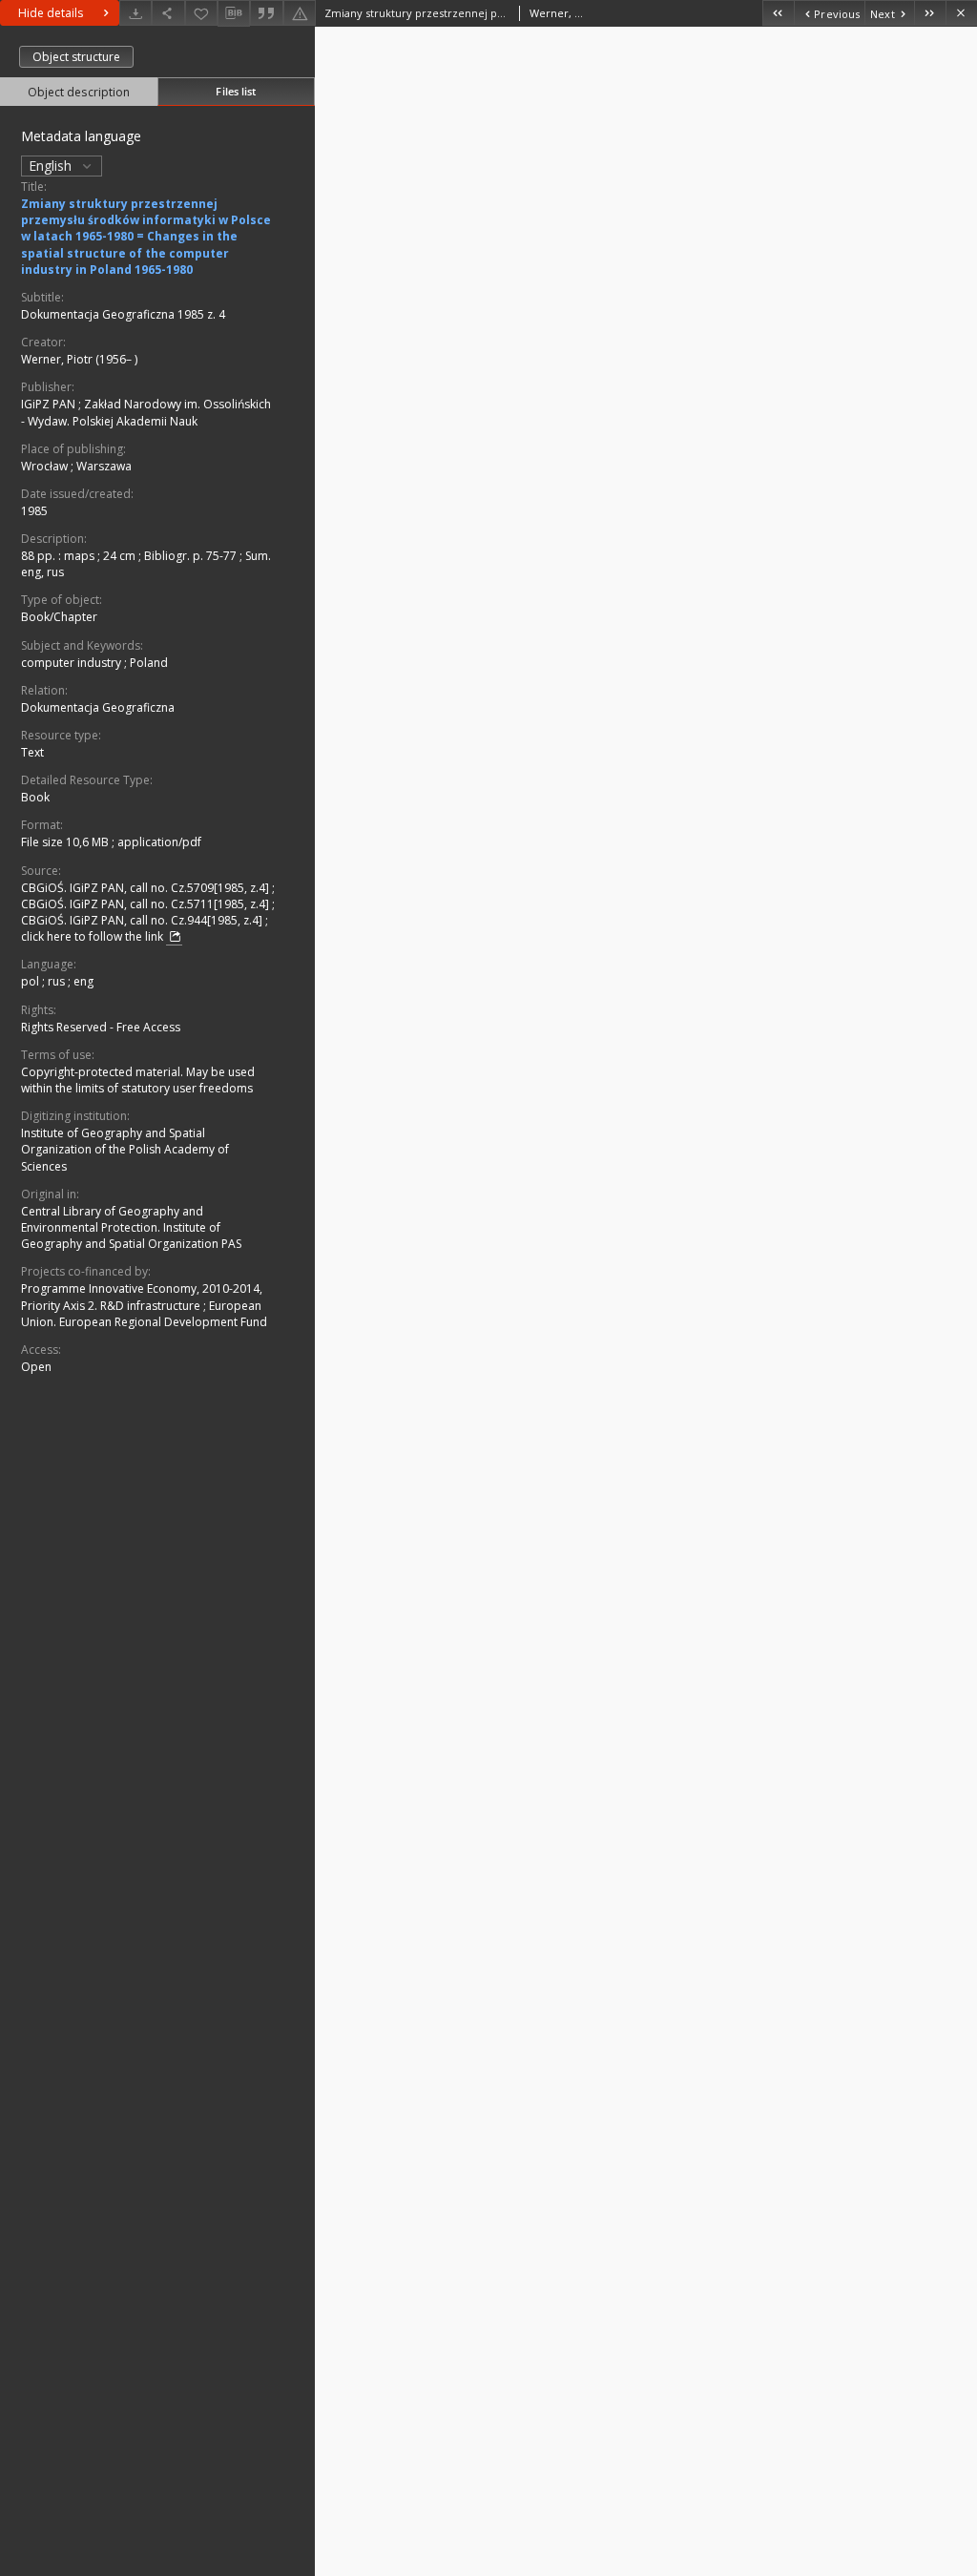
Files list (236, 91)
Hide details (51, 13)
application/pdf (159, 842)
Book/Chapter (59, 617)
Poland (149, 663)
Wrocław (46, 466)
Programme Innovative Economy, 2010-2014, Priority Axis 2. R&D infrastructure (142, 1297)
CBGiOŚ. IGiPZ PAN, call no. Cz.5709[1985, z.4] (146, 888)
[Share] (168, 13)
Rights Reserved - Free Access (101, 1027)
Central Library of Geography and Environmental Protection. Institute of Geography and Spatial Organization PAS (131, 1227)
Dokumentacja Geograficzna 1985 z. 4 (123, 314)
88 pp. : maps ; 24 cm (80, 556)
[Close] (961, 13)
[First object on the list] (778, 13)
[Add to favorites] (201, 13)
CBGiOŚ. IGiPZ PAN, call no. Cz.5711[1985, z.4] (146, 904)
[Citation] (266, 13)
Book (35, 797)
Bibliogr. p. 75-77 (192, 556)
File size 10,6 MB (66, 842)
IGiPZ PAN (50, 404)
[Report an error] (300, 13)
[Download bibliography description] (234, 13)
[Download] (135, 13)
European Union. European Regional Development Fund (144, 1314)
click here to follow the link (94, 936)
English (52, 166)
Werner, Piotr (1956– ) (79, 359)
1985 (34, 511)
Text (32, 752)
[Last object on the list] (930, 13)
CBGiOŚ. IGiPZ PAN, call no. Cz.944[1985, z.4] (143, 920)
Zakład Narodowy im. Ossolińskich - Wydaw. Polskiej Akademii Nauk (146, 412)
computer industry (73, 663)
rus (58, 981)
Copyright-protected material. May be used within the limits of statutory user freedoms (138, 1080)
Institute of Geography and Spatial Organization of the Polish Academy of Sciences (125, 1149)
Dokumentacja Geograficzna (98, 707)
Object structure (76, 57)
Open (36, 1367)
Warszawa (104, 466)
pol (31, 981)
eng (83, 981)
